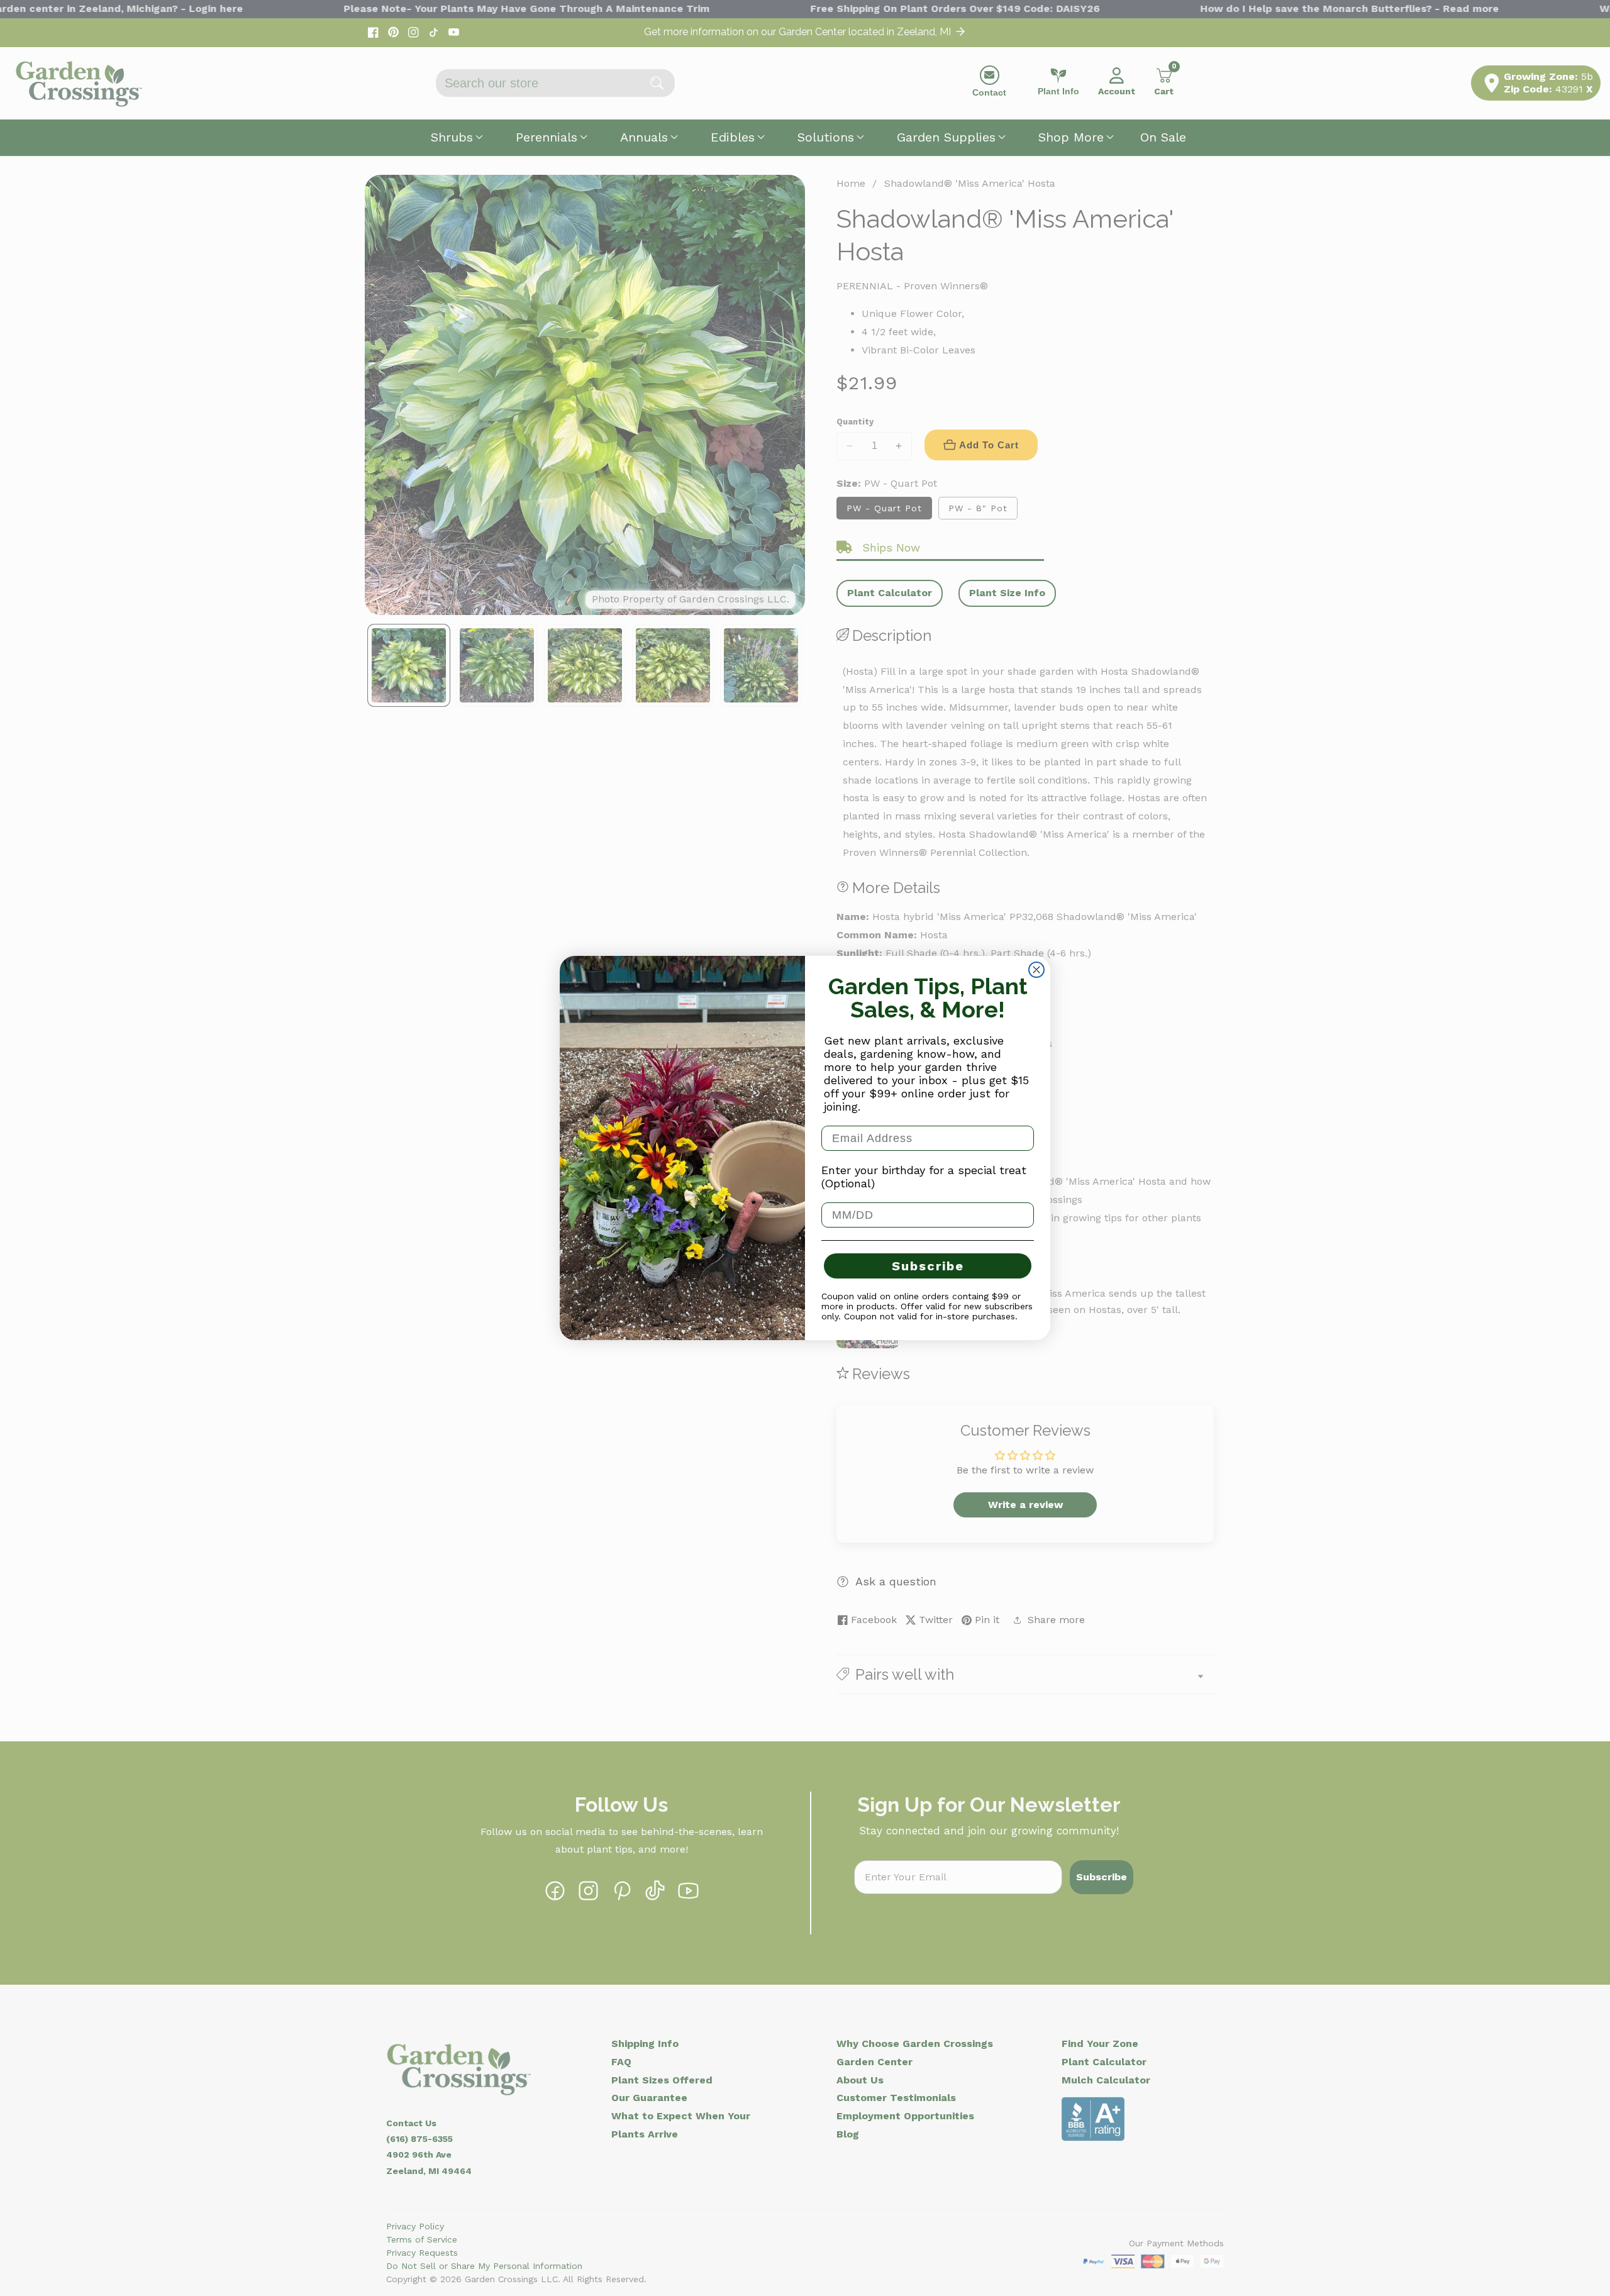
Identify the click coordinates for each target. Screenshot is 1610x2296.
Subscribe (928, 1266)
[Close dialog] (1036, 970)
